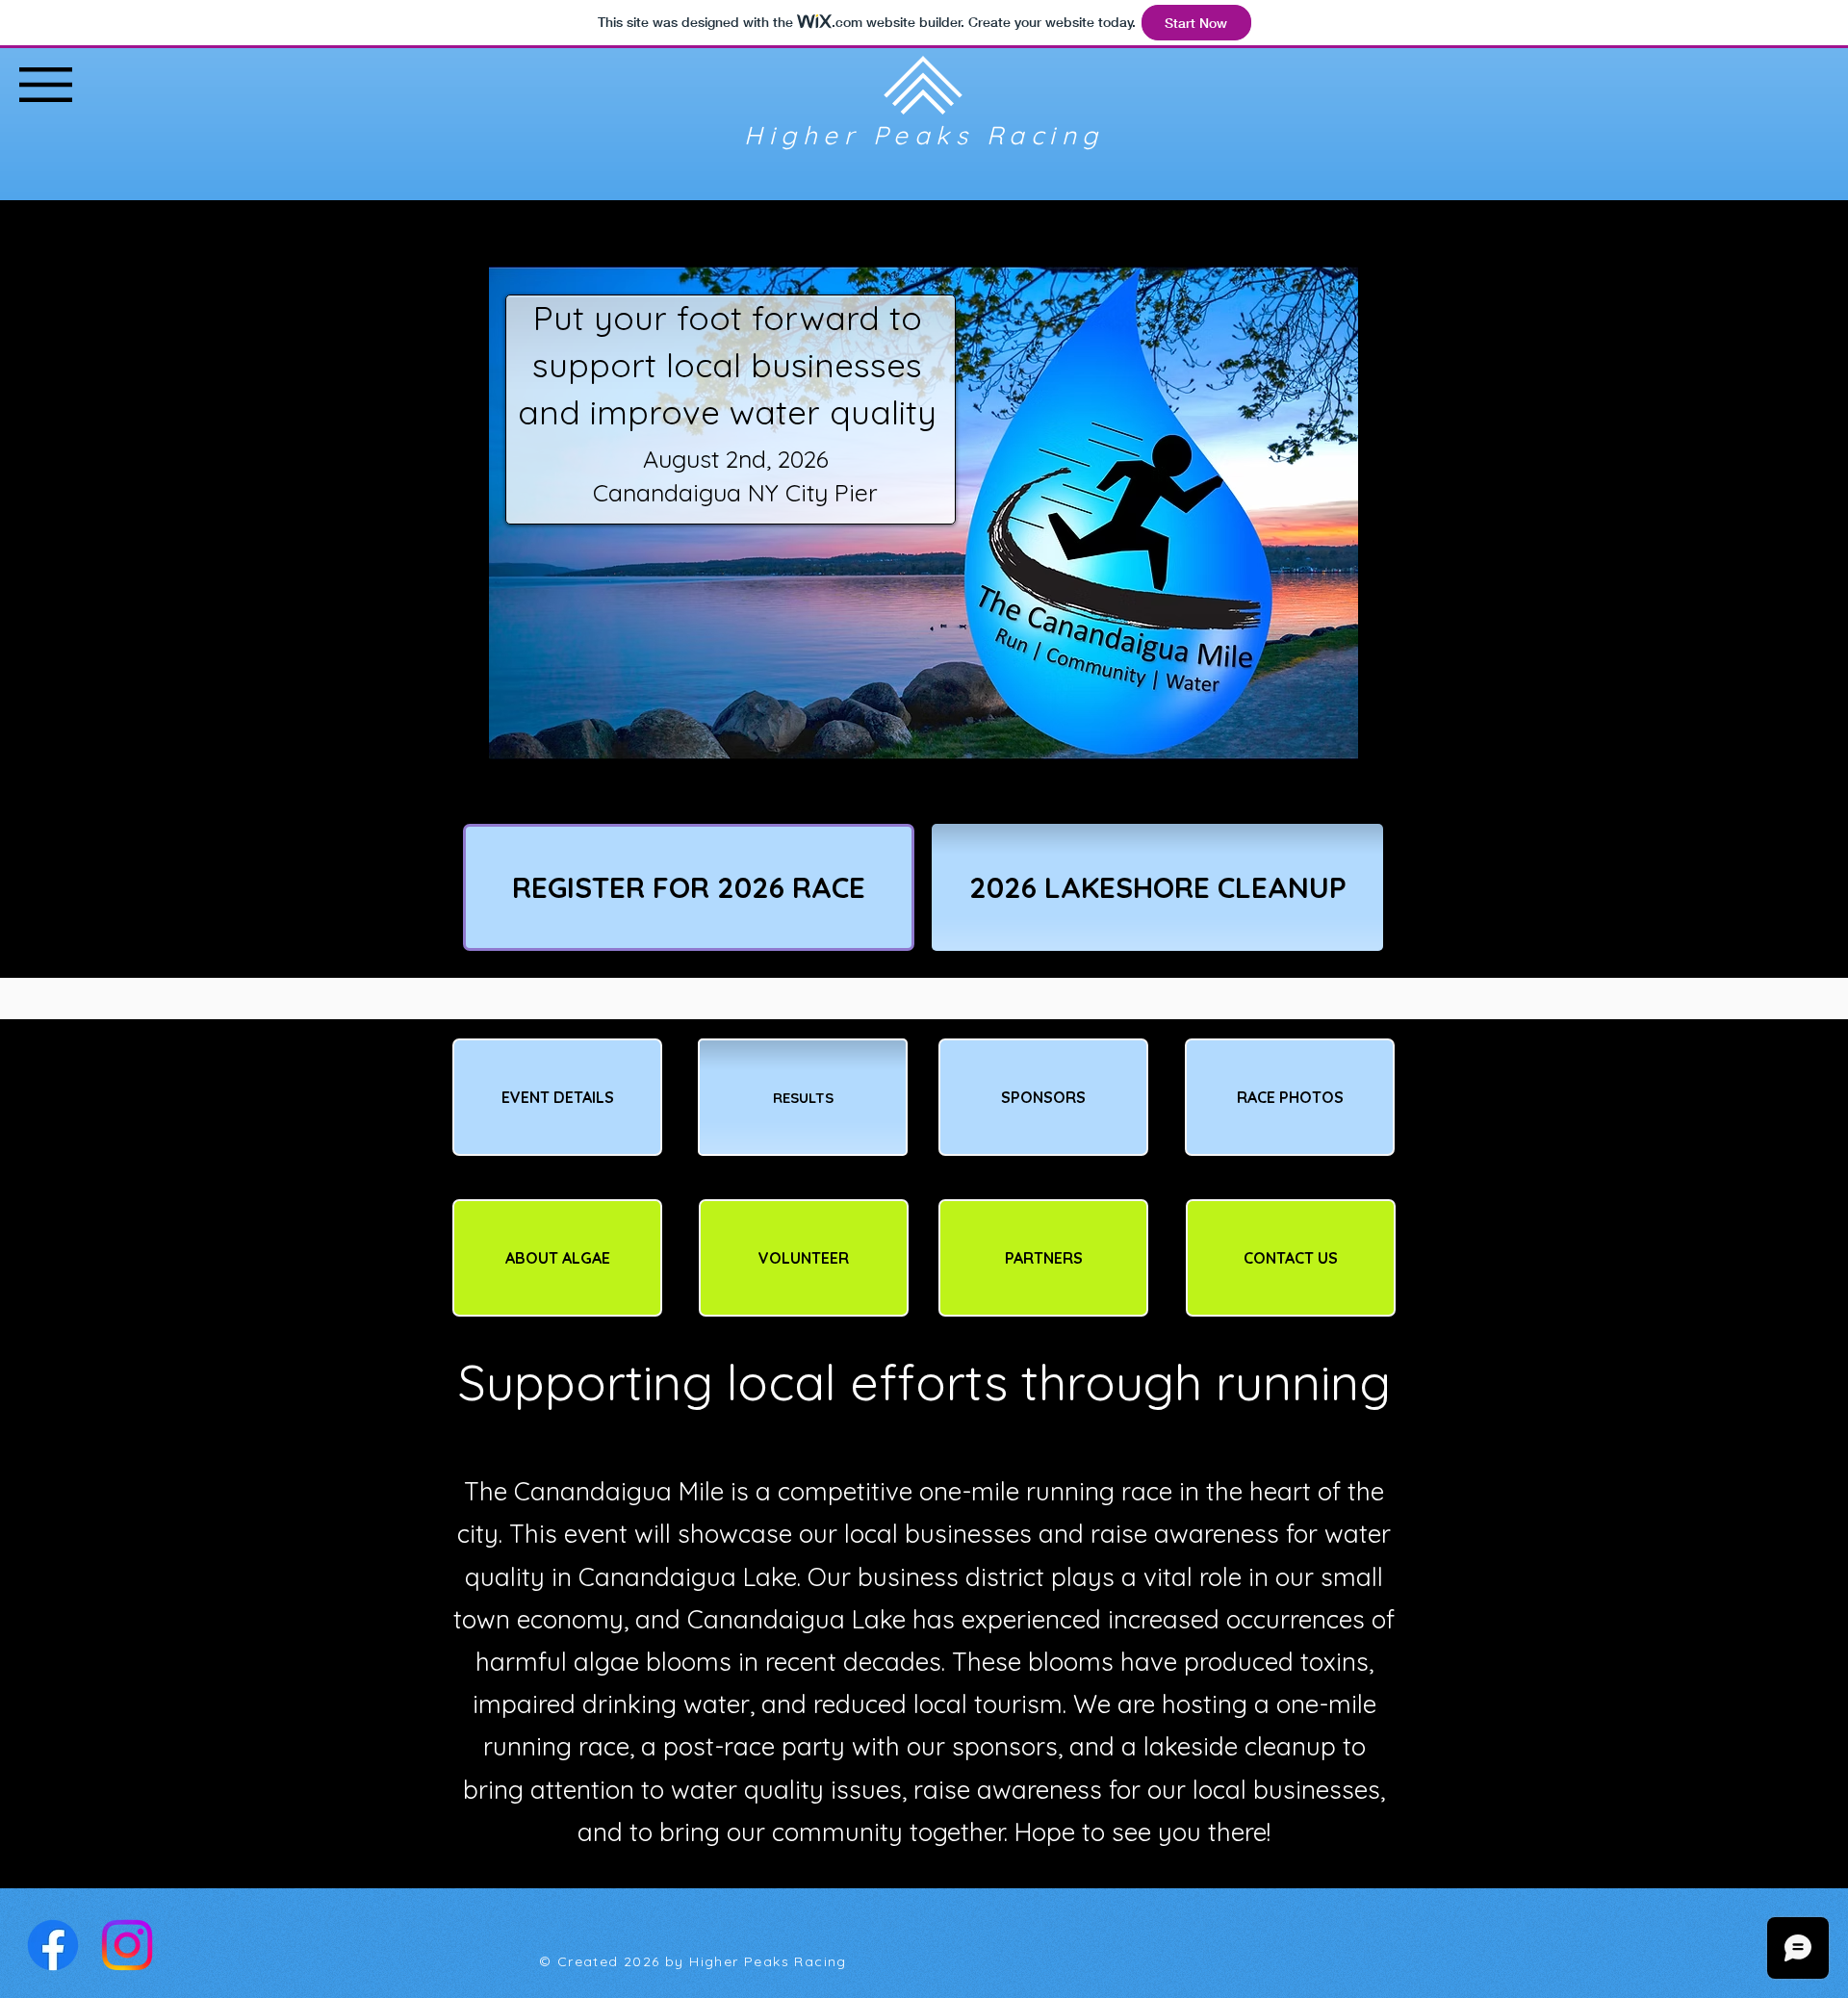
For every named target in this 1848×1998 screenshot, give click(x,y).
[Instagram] (127, 1945)
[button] (46, 85)
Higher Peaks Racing (924, 135)
